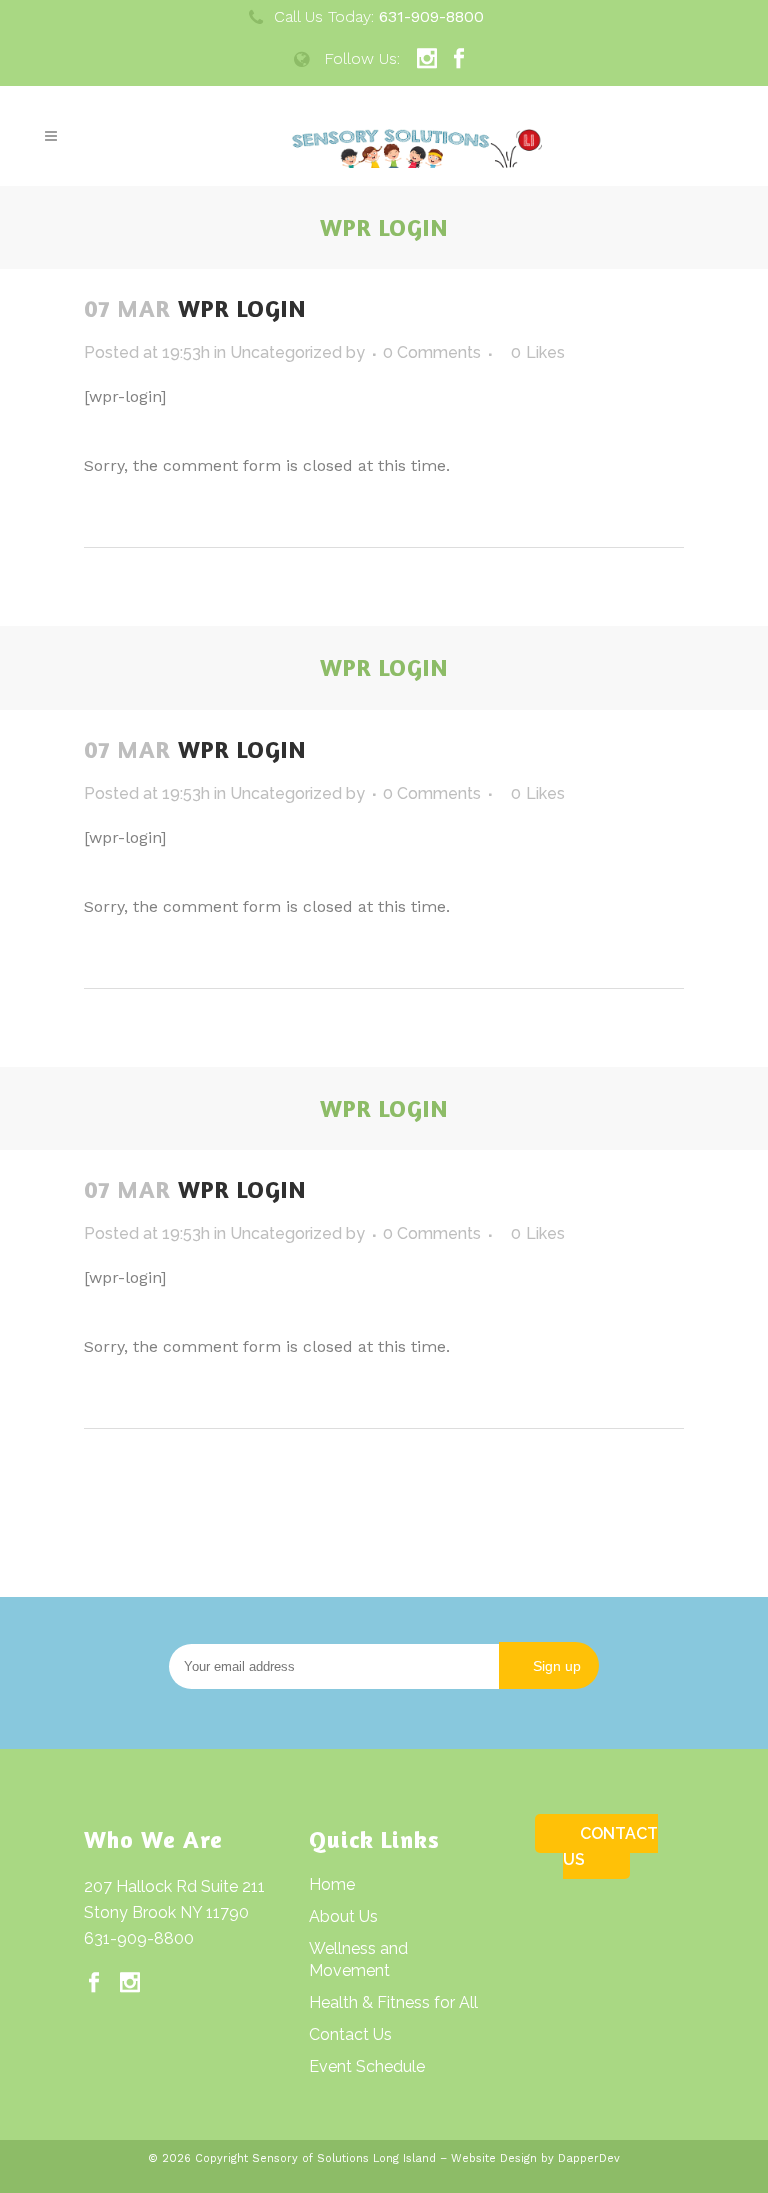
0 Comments (432, 352)
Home (332, 1884)
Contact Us (350, 2034)
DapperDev (589, 2158)
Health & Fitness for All (393, 2002)
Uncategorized (286, 352)
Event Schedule (367, 2066)
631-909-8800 (139, 1938)
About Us (343, 1916)
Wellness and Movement (358, 1959)
